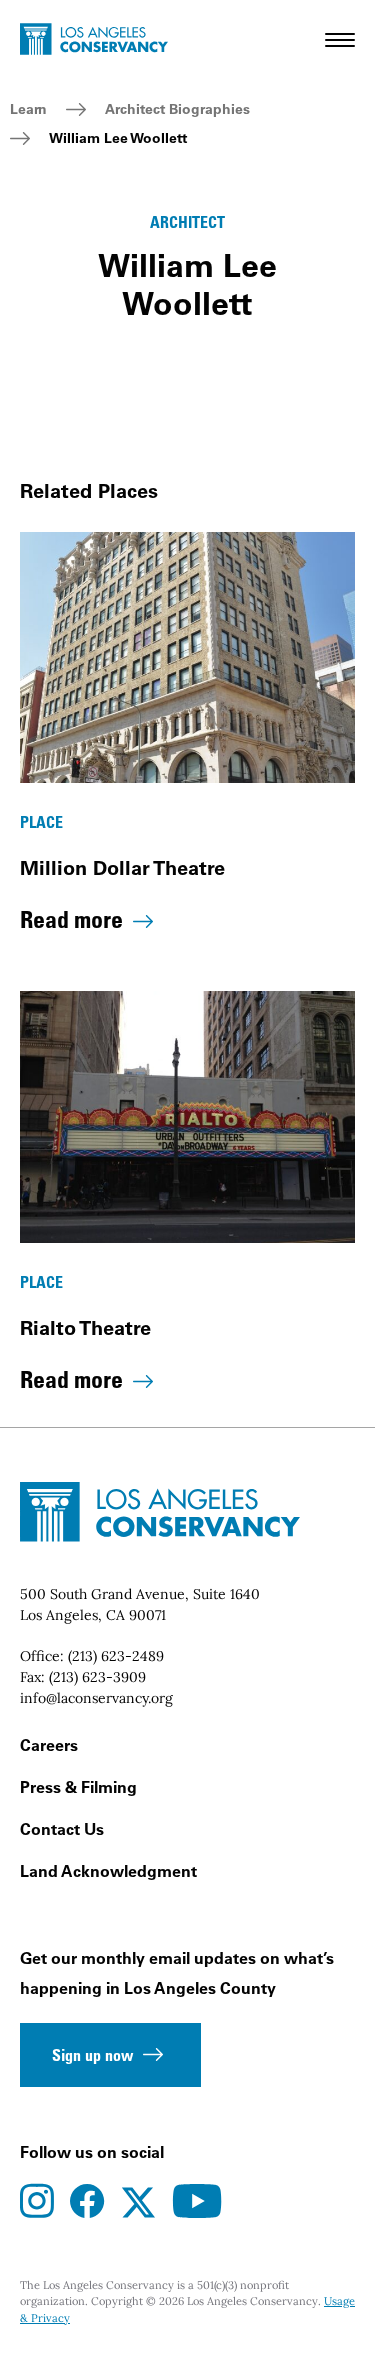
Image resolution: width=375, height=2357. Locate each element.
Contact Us (62, 1829)
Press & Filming (78, 1787)
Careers (49, 1745)
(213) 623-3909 (97, 1677)
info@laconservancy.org (96, 1698)
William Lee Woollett (118, 138)
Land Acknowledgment (108, 1871)
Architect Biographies (177, 109)
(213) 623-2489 (116, 1656)
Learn (28, 109)
